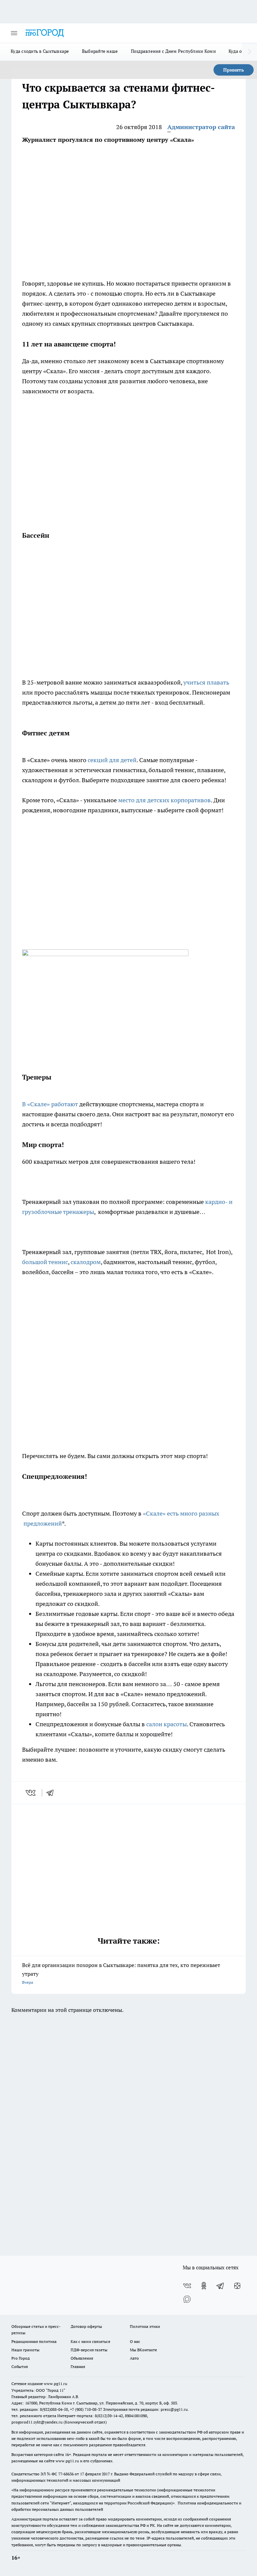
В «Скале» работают (51, 1104)
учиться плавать (206, 682)
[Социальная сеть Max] (187, 2299)
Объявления (82, 2358)
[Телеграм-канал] (221, 2286)
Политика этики (145, 2326)
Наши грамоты (25, 2350)
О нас (135, 2341)
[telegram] (52, 1793)
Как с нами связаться (90, 2341)
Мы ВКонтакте (143, 2350)
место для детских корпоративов (164, 800)
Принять (234, 70)
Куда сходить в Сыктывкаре (40, 51)
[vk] (31, 1793)
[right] (249, 52)
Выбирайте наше (100, 51)
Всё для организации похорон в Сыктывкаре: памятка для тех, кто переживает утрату (121, 1973)
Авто (134, 2358)
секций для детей (112, 760)
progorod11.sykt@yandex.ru (37, 2422)
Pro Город (21, 2358)
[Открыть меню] (14, 33)
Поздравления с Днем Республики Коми (173, 51)
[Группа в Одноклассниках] (204, 2286)
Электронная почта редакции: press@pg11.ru (145, 2409)
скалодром (86, 1262)
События (20, 2366)
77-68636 (66, 2474)
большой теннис (45, 1262)
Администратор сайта (201, 127)
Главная (78, 2366)
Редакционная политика (34, 2341)
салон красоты (166, 1724)
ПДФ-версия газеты (89, 2350)
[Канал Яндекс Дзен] (237, 2286)
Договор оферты (86, 2326)
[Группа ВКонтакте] (187, 2286)
